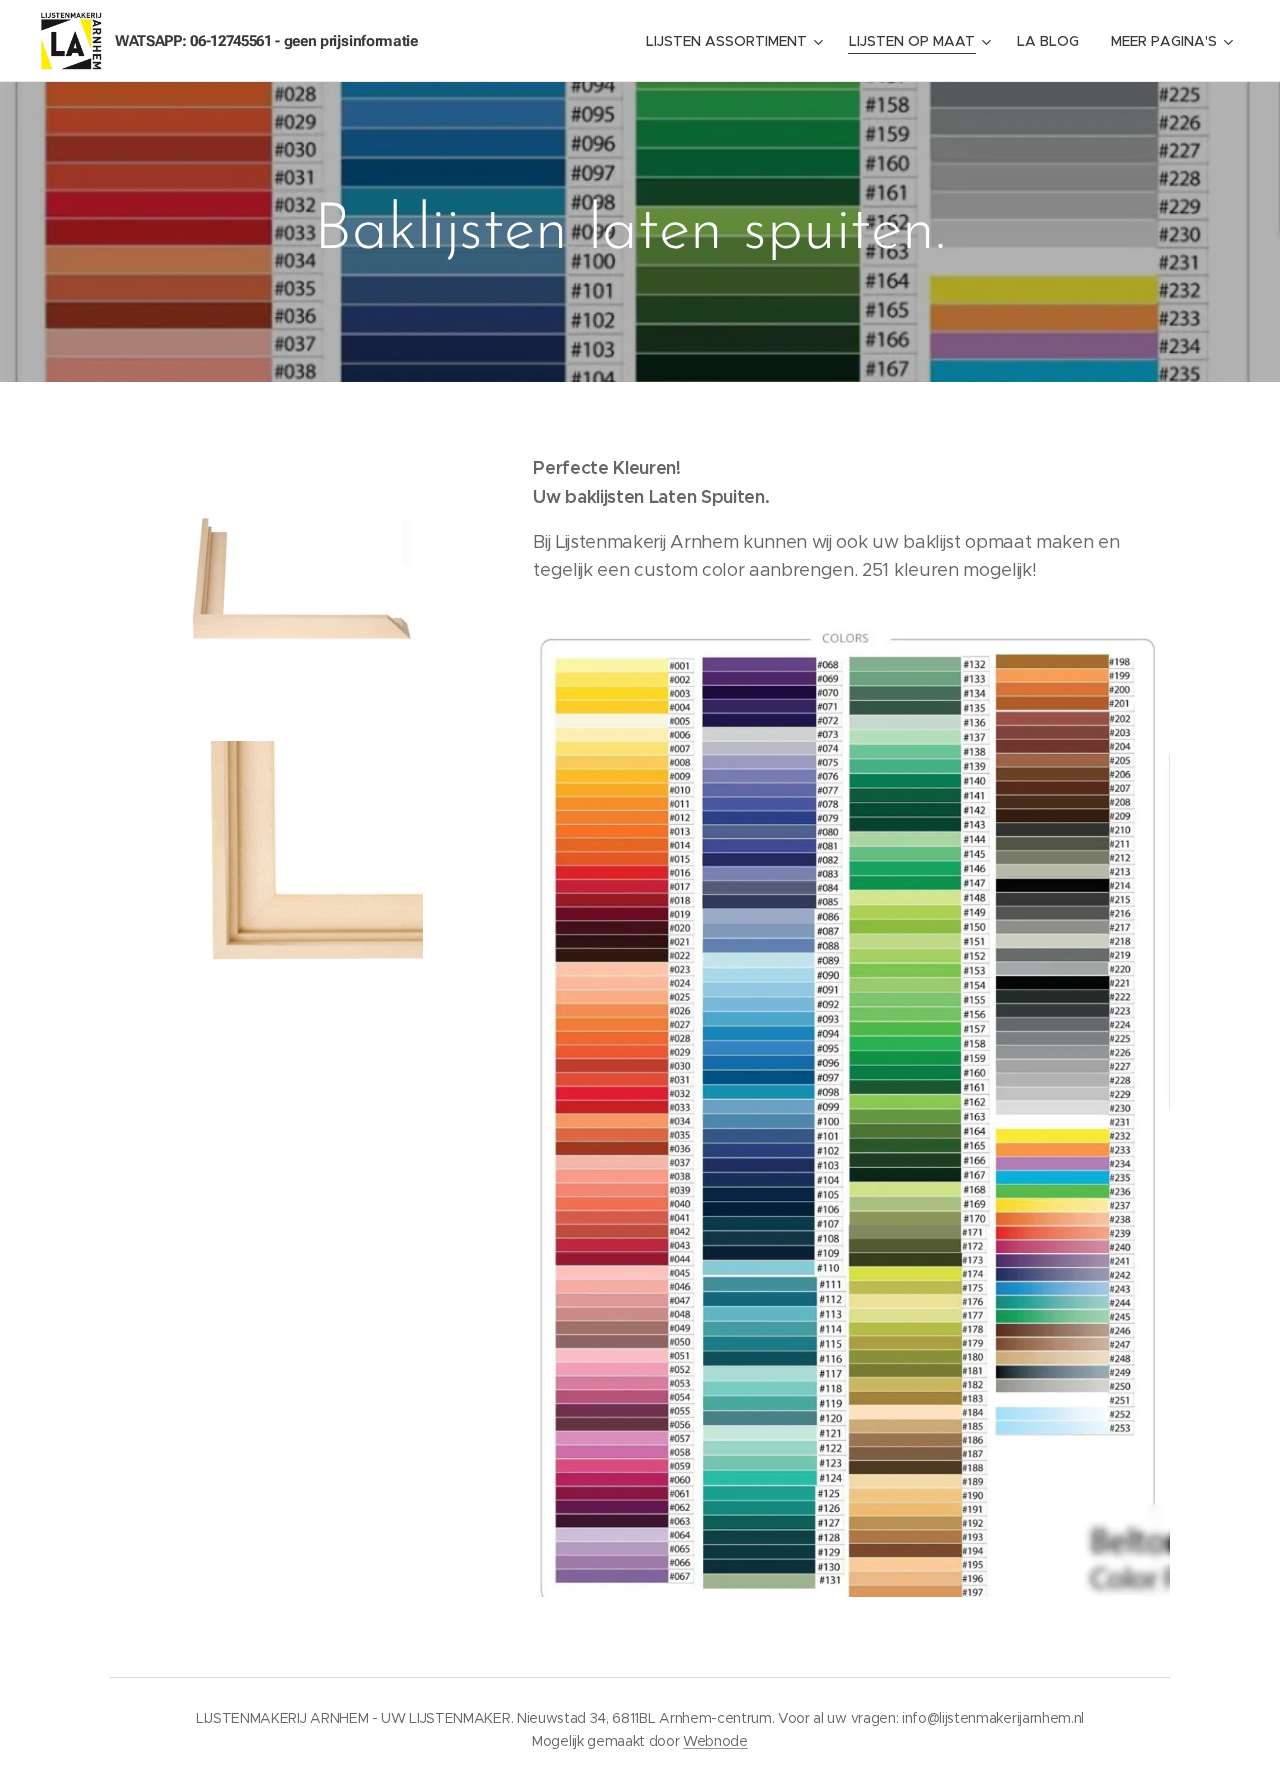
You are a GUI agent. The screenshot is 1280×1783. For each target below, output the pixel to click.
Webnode (715, 1741)
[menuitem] (737, 41)
